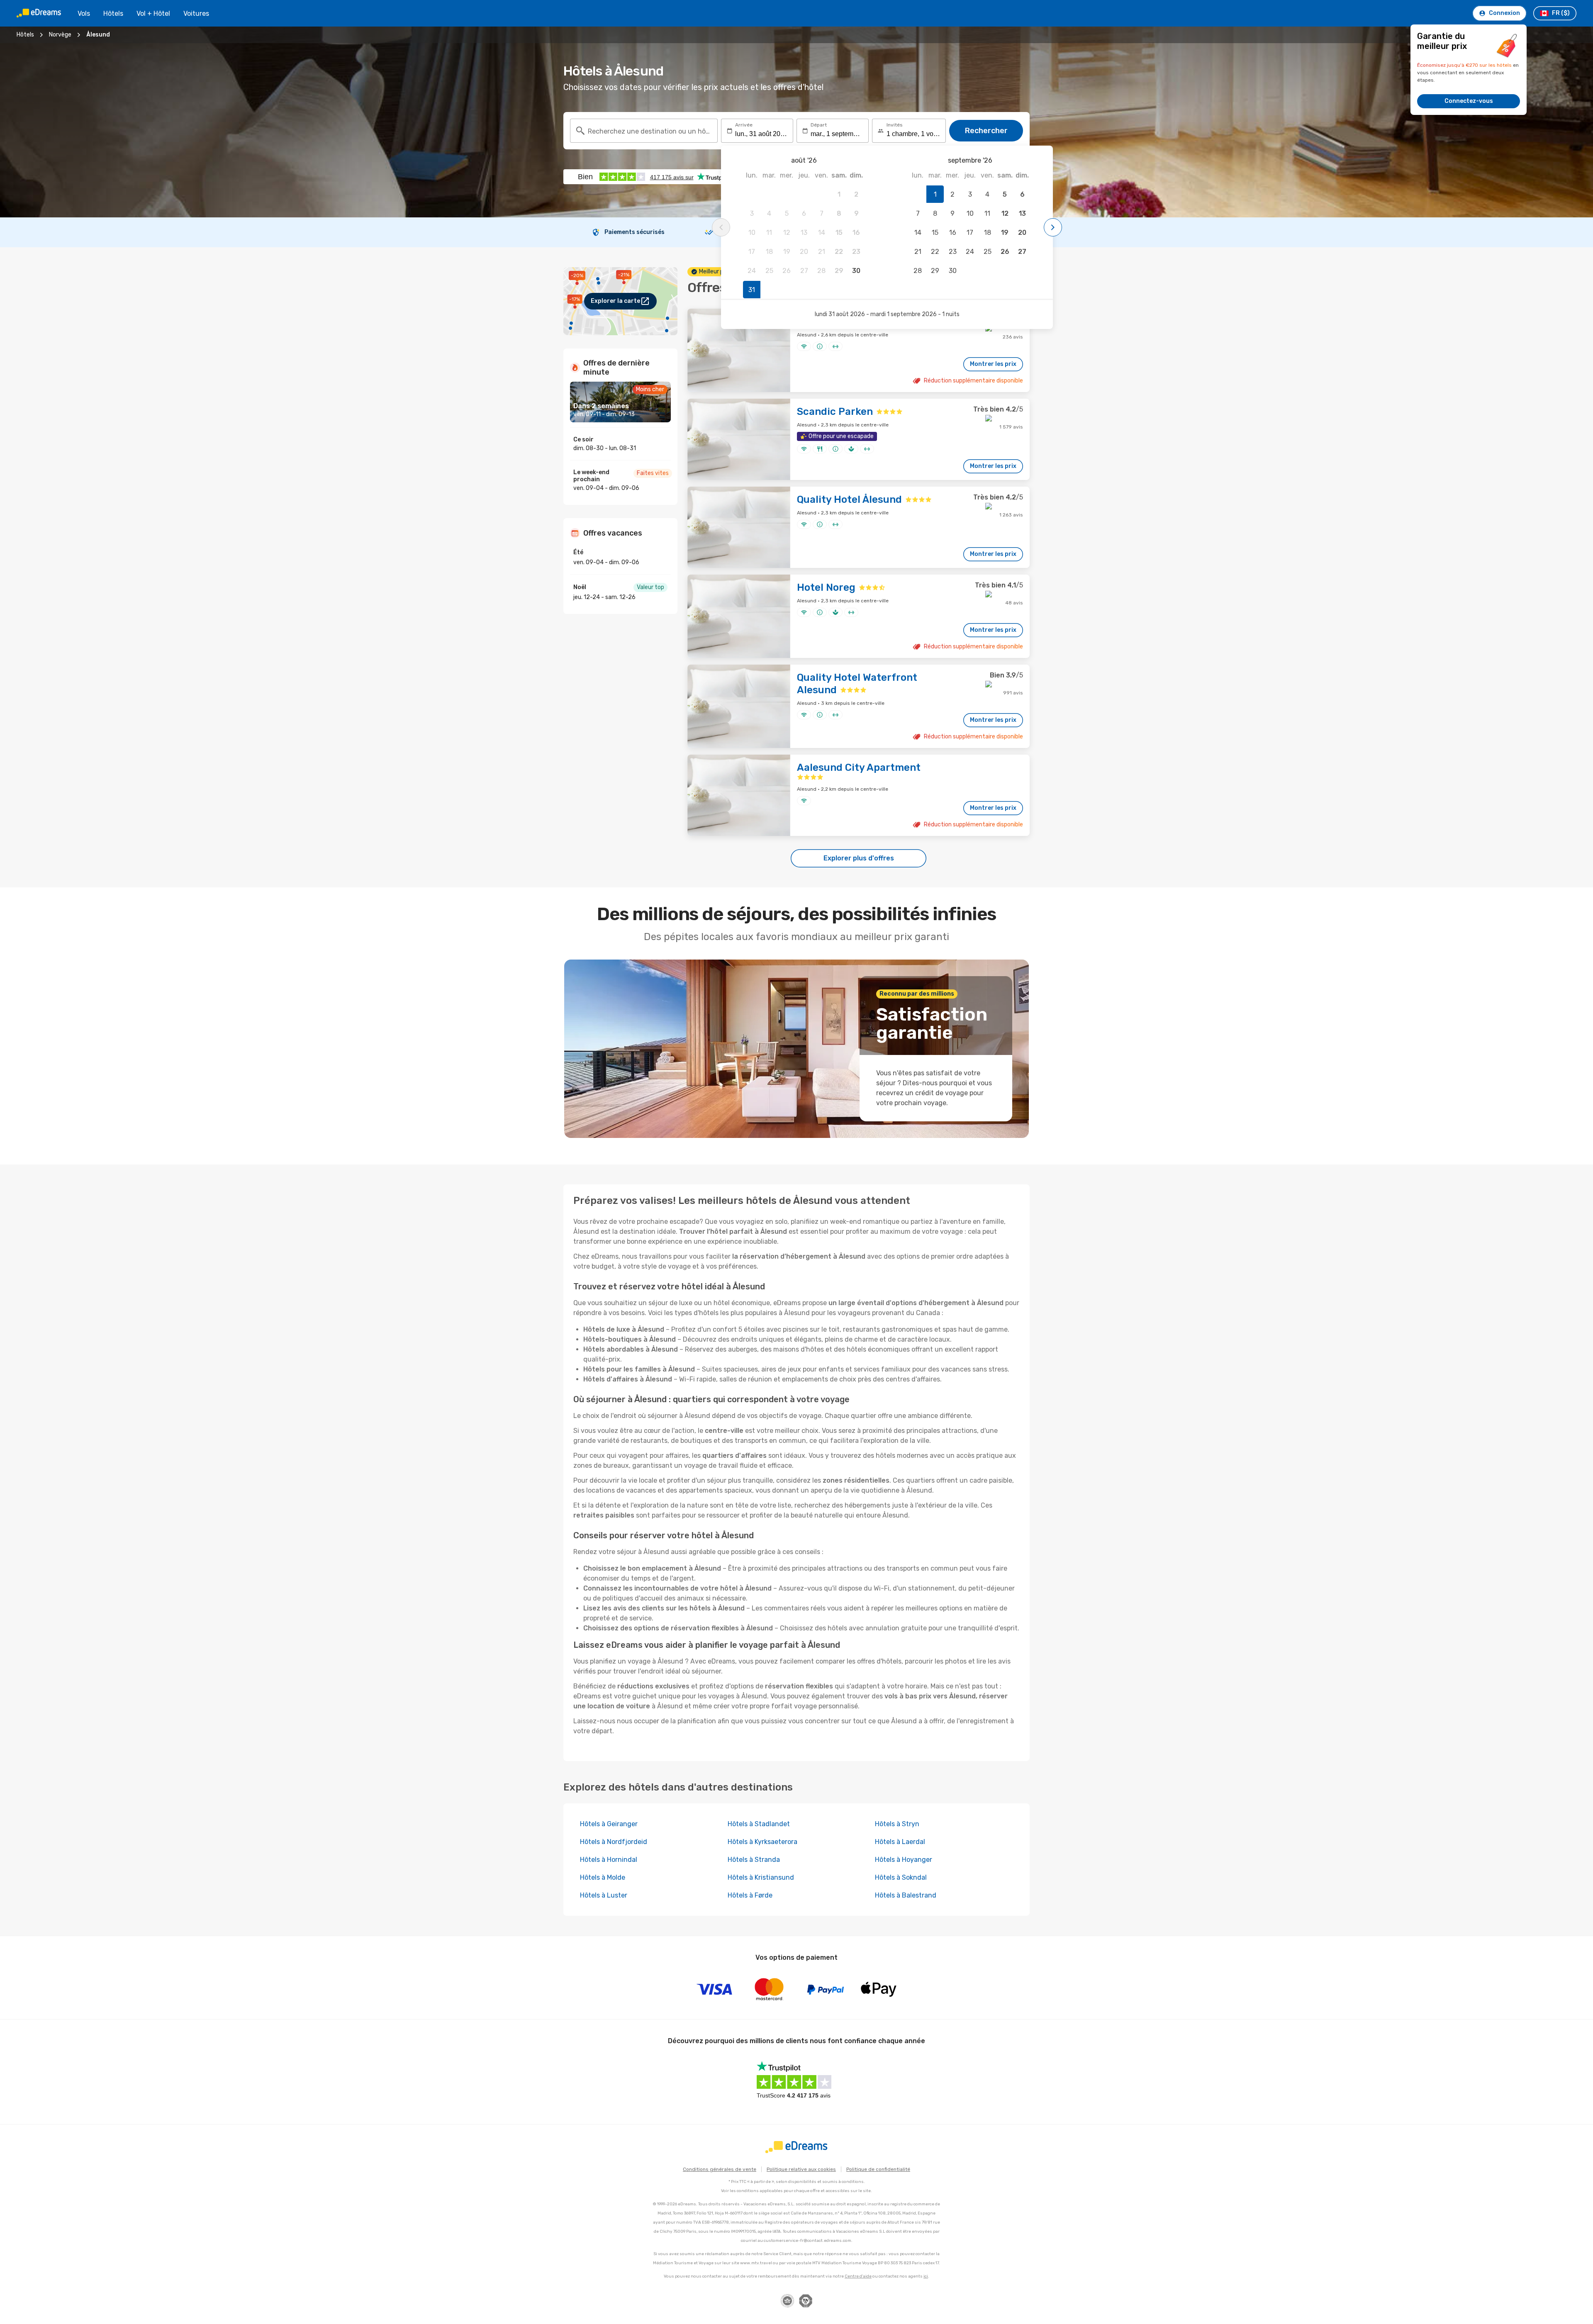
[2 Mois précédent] (721, 227)
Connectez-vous (1469, 101)
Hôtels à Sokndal (901, 1877)
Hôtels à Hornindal (609, 1860)
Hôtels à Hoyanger (904, 1860)
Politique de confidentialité (878, 2169)
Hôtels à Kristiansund (761, 1877)
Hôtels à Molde (603, 1877)
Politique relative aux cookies (801, 2169)
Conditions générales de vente (720, 2169)
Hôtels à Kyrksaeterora (762, 1842)
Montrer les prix (993, 364)
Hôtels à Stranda (754, 1860)
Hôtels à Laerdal (900, 1842)
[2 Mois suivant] (1053, 227)
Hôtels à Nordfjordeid (614, 1842)
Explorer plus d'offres (859, 858)
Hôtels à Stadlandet (759, 1824)
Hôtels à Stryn (897, 1824)
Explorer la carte (615, 301)
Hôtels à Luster (604, 1895)
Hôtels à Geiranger (609, 1824)
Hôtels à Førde (750, 1895)
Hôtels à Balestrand (906, 1895)
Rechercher (986, 131)
